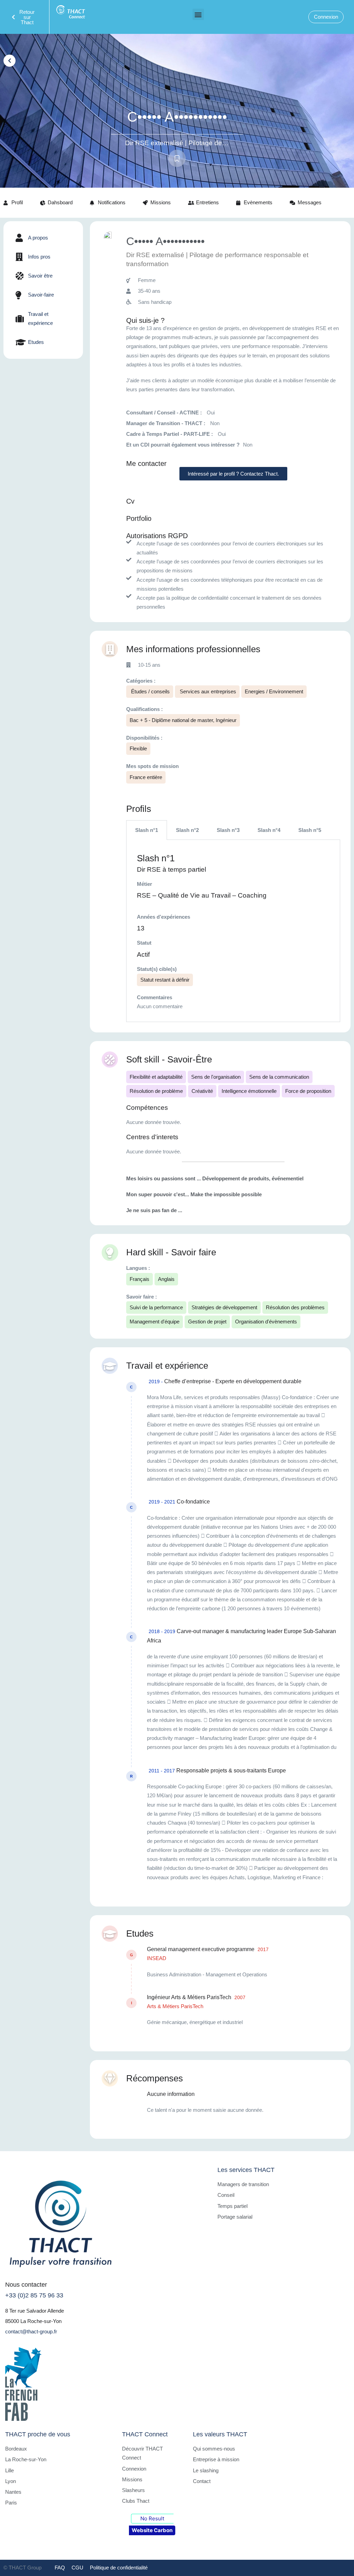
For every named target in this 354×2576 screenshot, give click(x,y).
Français (139, 1279)
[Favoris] (177, 158)
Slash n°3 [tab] (228, 830)
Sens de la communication (279, 1077)
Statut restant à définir (165, 980)
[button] (198, 14)
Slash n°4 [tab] (269, 830)
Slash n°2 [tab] (187, 830)
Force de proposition (308, 1091)
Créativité (202, 1091)
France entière (146, 777)
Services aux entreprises (207, 691)
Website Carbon (152, 2530)
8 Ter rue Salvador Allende (35, 2311)
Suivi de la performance (156, 1307)
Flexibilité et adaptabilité (156, 1077)
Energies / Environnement (274, 691)
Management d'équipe (155, 1322)
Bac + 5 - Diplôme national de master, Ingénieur (183, 720)
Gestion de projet (207, 1322)
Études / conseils (150, 691)
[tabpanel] (233, 931)
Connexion (326, 17)
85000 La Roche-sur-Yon (33, 2321)
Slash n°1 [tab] (147, 830)
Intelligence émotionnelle (249, 1091)
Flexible (138, 748)
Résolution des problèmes (295, 1307)
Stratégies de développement (224, 1307)
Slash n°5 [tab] (310, 830)
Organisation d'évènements (266, 1322)
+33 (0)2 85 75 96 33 (34, 2295)
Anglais (166, 1279)
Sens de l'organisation (216, 1077)
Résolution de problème (156, 1091)
